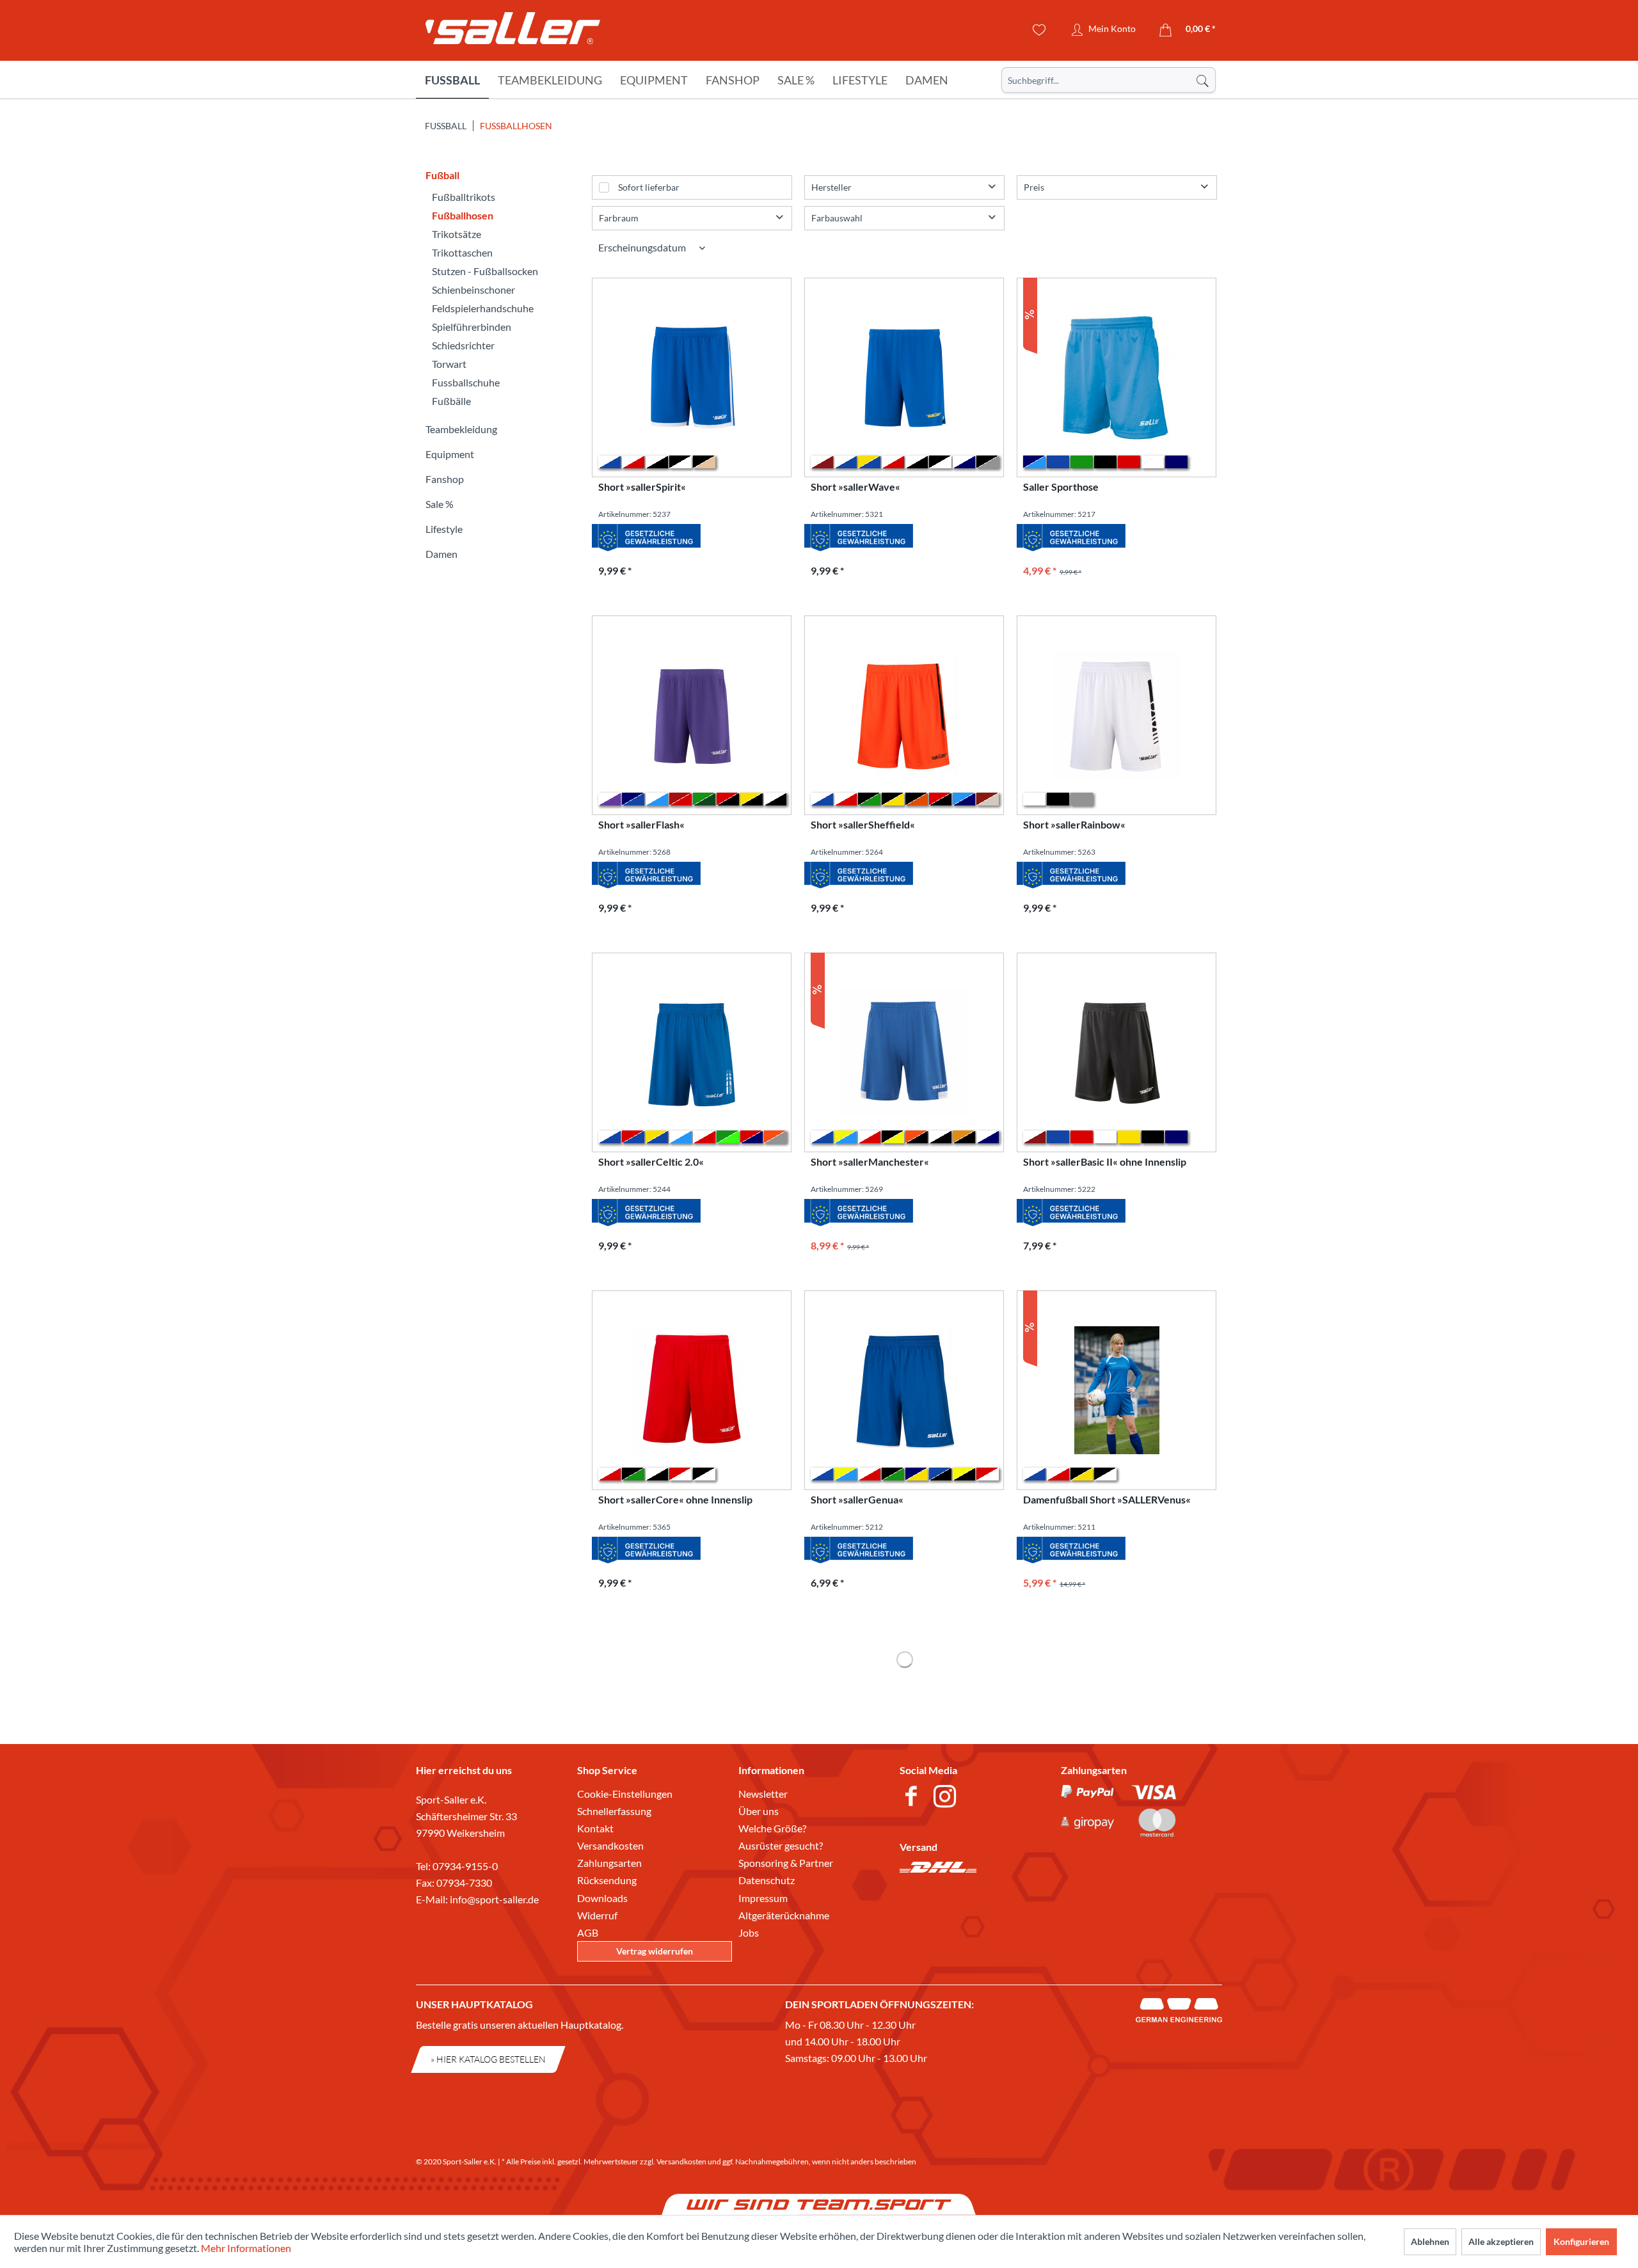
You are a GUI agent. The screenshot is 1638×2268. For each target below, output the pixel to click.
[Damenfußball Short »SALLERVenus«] (1117, 1390)
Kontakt (595, 1828)
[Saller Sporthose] (1117, 377)
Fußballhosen (463, 215)
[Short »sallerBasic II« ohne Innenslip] (1117, 1052)
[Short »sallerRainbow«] (1117, 715)
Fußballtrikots (464, 197)
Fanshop (445, 479)
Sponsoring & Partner (786, 1863)
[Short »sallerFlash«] (692, 715)
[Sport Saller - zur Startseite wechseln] (513, 32)
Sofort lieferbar (649, 187)
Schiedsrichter (463, 345)
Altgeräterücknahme (784, 1915)
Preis (1034, 187)
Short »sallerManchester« (870, 1162)
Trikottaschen (462, 252)
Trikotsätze (457, 234)
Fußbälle (451, 401)
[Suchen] (1202, 80)
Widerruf (597, 1915)
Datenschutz (767, 1880)
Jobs (749, 1932)
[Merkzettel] (1039, 30)
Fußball (442, 175)
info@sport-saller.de (494, 1899)
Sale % (440, 504)
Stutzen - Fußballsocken (485, 271)
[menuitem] (1109, 80)
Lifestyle (444, 529)
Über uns (759, 1811)
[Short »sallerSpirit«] (692, 377)
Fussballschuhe (466, 382)
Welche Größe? (772, 1828)
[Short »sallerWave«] (904, 377)
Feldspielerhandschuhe (483, 308)
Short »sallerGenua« (857, 1499)
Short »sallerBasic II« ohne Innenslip (1105, 1162)
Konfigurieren (1581, 2241)
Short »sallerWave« (855, 487)
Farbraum (619, 218)
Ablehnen (1430, 2241)
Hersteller (831, 187)
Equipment (450, 454)
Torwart (449, 364)
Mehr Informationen (246, 2248)
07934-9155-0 (465, 1866)
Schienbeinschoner (473, 289)
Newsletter (763, 1794)
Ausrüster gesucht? (781, 1845)
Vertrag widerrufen (655, 1951)
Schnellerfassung (614, 1811)
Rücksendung (607, 1880)
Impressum (763, 1898)
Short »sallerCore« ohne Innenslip (675, 1499)
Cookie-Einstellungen (625, 1794)
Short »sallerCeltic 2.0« (651, 1162)
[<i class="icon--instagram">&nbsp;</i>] (947, 1798)
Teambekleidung (461, 429)
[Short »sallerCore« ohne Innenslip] (692, 1390)
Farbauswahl (837, 218)
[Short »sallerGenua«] (904, 1390)
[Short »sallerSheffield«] (904, 715)
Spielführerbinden (472, 327)
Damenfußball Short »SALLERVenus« (1107, 1499)
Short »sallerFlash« (641, 824)
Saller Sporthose (1061, 487)
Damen (441, 554)
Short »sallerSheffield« (863, 824)
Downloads (602, 1898)
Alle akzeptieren (1501, 2241)
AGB (588, 1932)
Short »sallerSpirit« (642, 487)
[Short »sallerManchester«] (904, 1052)
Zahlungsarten (609, 1863)
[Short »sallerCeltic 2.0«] (692, 1052)
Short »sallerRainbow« (1074, 824)
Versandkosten (610, 1845)
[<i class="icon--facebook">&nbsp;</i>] (913, 1798)
